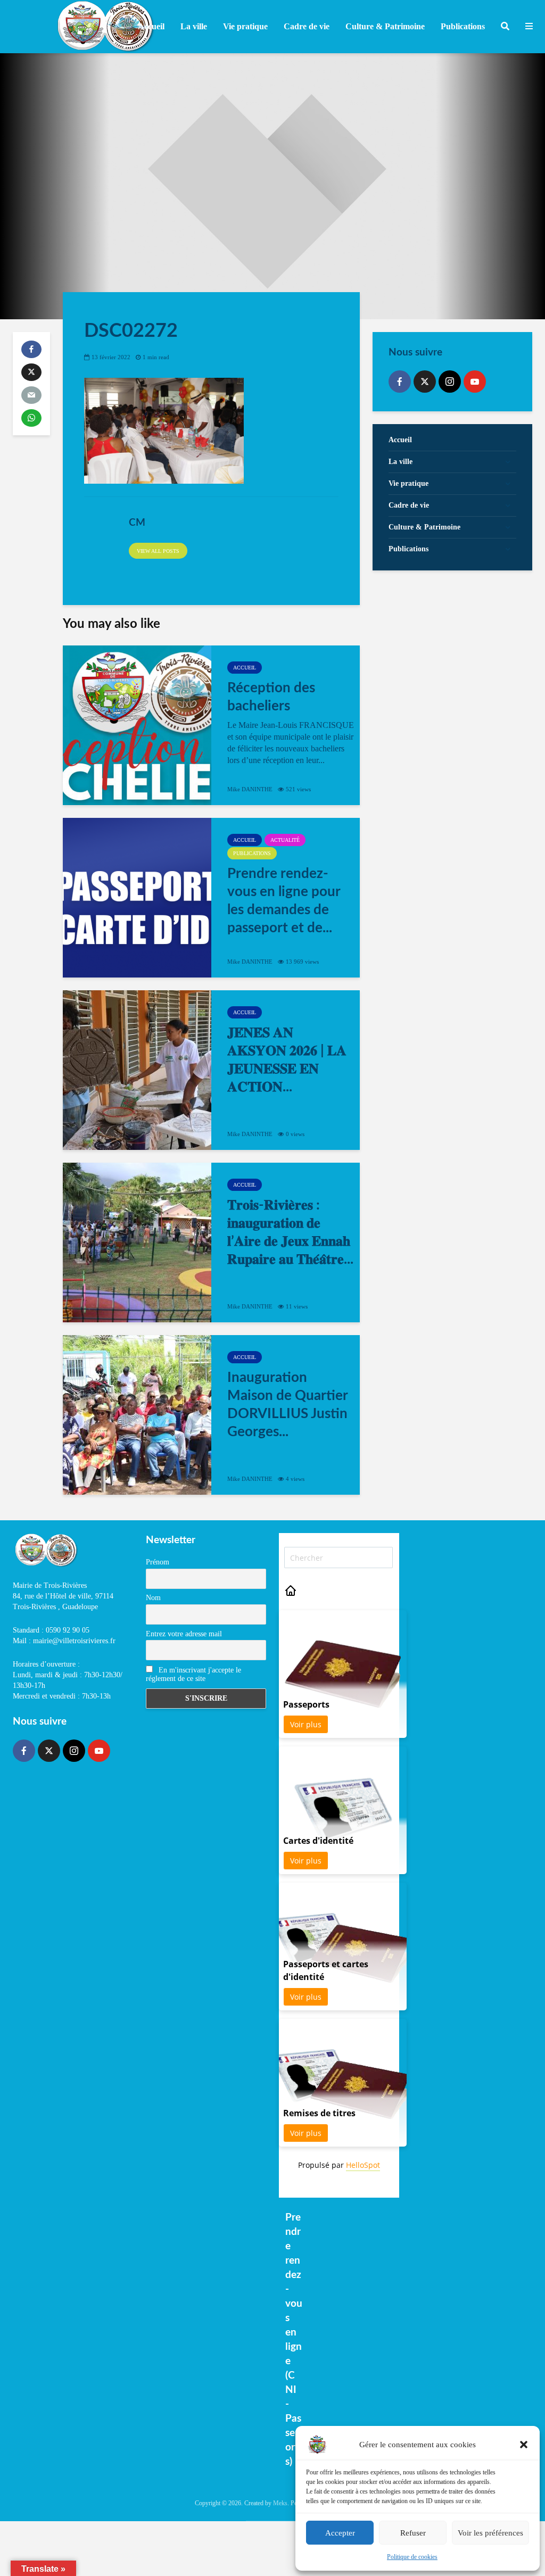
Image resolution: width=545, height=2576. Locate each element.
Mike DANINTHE (250, 789)
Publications (252, 853)
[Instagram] (450, 382)
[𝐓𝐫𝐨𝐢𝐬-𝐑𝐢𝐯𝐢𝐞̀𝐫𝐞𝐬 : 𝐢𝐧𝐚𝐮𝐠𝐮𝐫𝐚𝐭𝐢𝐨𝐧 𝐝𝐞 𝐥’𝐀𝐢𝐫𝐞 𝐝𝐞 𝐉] (137, 1243)
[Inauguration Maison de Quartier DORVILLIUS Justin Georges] (137, 1415)
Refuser (413, 2533)
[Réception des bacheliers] (137, 725)
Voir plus (306, 1724)
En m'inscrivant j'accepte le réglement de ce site (193, 1674)
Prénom (158, 1562)
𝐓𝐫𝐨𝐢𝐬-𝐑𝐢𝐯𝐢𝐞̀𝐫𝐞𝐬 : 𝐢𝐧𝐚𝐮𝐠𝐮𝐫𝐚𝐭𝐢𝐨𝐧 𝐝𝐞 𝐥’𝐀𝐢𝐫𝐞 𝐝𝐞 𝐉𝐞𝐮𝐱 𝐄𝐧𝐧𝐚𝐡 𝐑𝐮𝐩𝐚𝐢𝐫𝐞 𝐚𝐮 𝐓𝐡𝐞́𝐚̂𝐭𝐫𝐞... (290, 1232)
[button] (524, 2445)
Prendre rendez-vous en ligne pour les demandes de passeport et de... (284, 901)
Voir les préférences (490, 2533)
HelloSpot (363, 2165)
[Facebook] (400, 382)
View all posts (158, 551)
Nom (153, 1598)
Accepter (340, 2533)
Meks (280, 2503)
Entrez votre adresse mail (184, 1634)
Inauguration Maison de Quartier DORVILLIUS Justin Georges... (287, 1405)
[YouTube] (475, 382)
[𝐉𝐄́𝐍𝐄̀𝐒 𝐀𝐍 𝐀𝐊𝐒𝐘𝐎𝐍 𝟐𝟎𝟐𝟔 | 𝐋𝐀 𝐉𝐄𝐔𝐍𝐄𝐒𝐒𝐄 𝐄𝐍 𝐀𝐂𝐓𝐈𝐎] (137, 1070)
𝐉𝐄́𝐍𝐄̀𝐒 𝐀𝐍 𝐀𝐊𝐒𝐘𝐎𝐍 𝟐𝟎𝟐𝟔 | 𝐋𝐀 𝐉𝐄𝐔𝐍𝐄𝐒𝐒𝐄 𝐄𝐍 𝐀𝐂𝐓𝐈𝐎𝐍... (287, 1060)
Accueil (151, 26)
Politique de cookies (412, 2557)
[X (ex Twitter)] (425, 382)
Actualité (285, 840)
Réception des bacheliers (271, 697)
